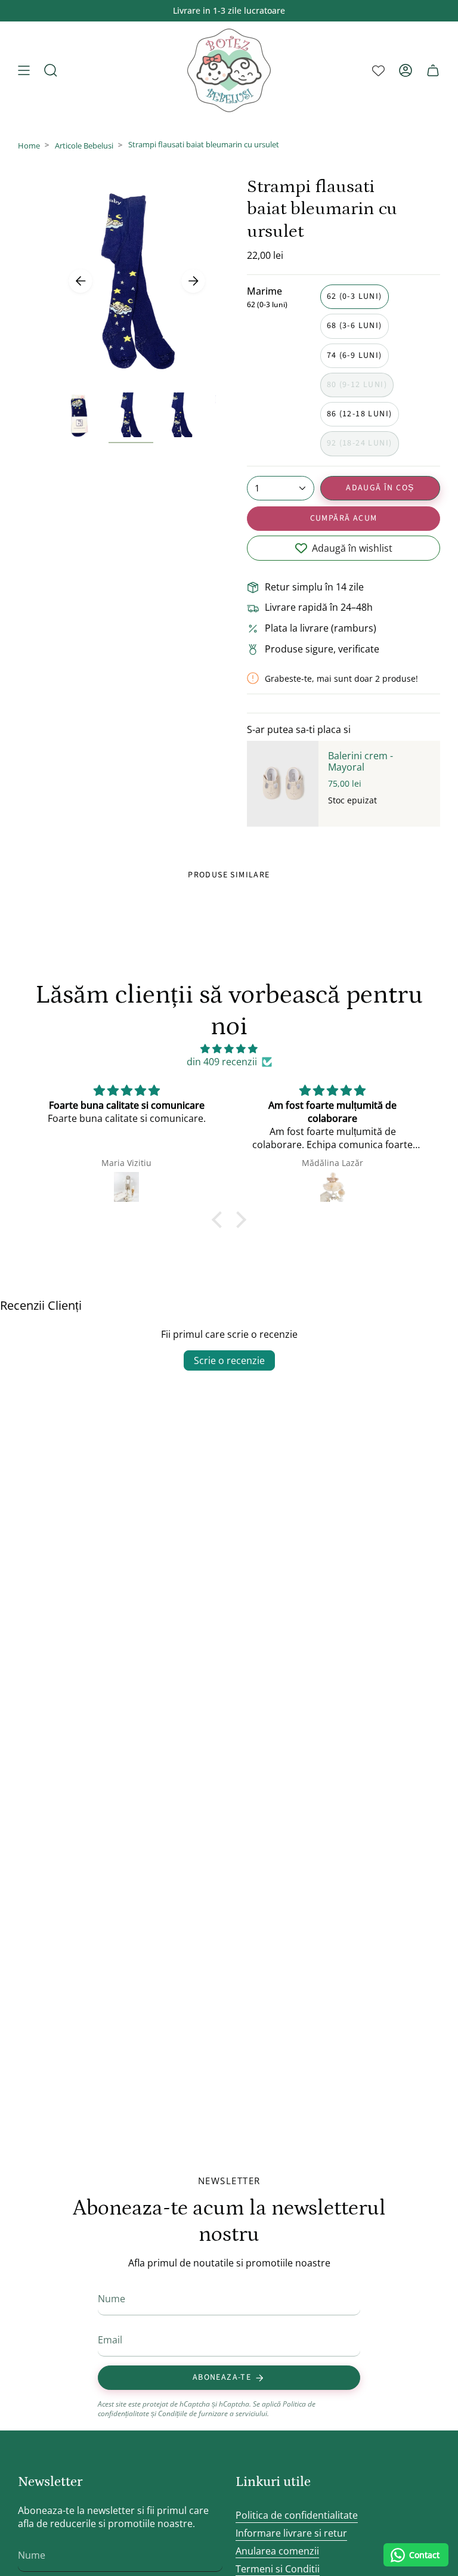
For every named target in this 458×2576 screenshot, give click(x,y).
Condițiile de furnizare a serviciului (213, 2413)
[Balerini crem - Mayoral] (283, 784)
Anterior (81, 281)
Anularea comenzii (277, 2551)
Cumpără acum (344, 518)
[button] (220, 1220)
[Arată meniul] (24, 70)
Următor (193, 281)
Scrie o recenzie (229, 1360)
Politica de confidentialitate (297, 2515)
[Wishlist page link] (378, 71)
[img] (229, 1049)
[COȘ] (433, 70)
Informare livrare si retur (291, 2533)
